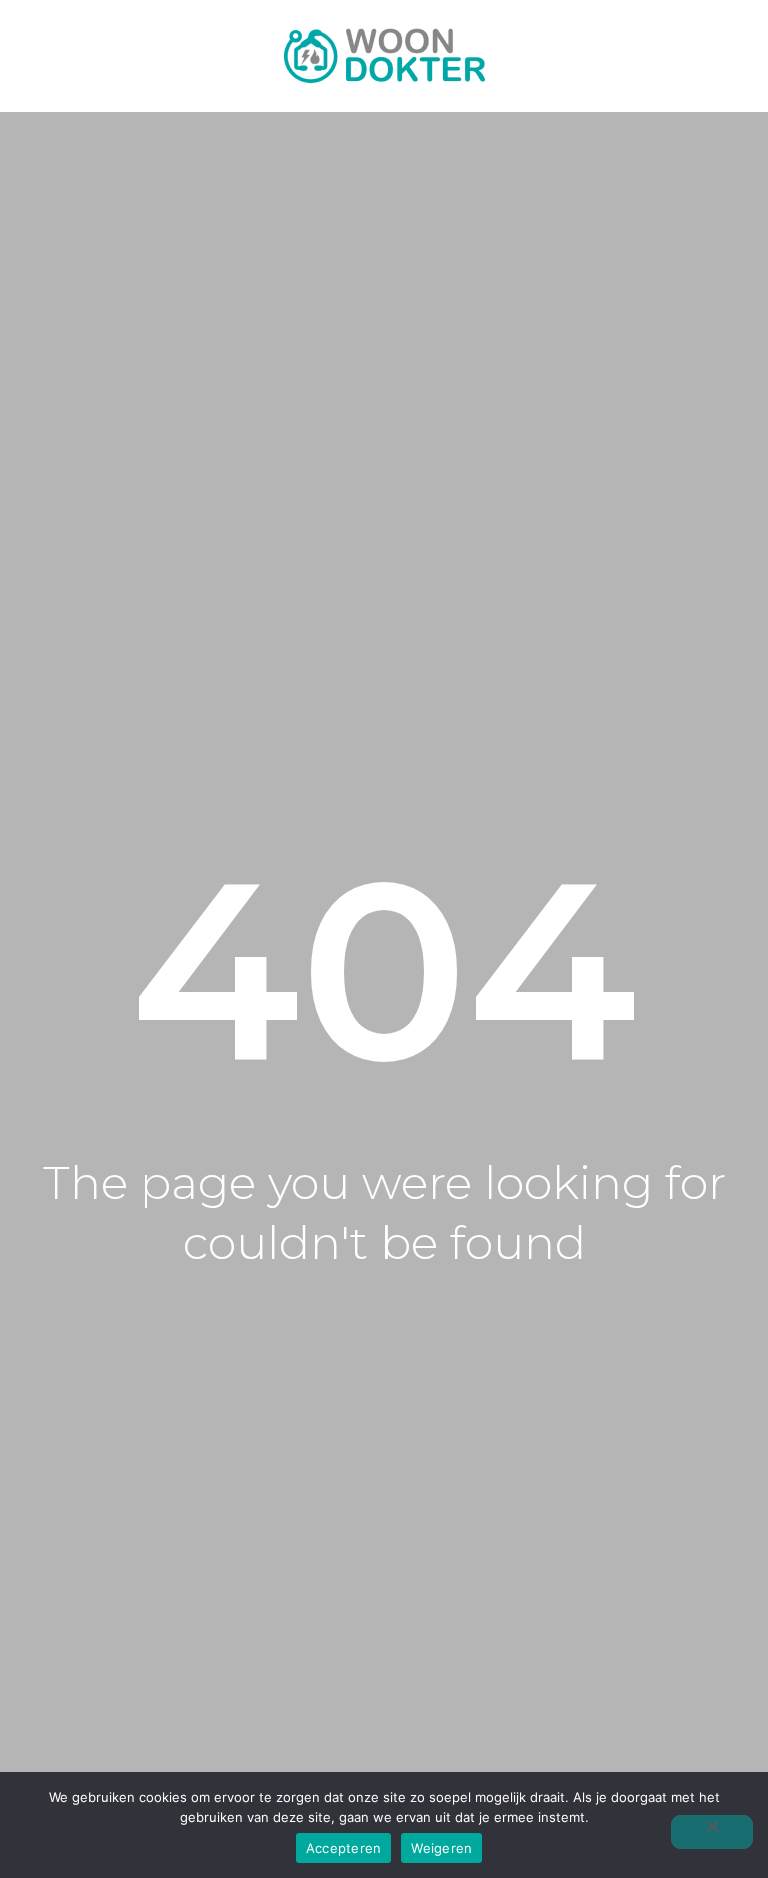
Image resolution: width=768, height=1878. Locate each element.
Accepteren (344, 1848)
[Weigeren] (712, 1832)
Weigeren (441, 1848)
